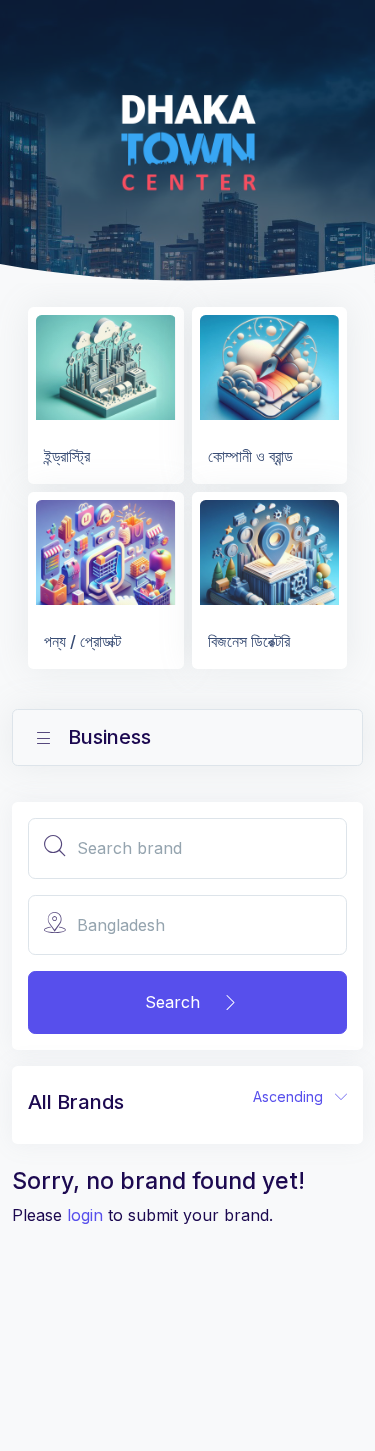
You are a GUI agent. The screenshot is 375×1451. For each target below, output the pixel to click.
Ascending (294, 1096)
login (85, 1215)
